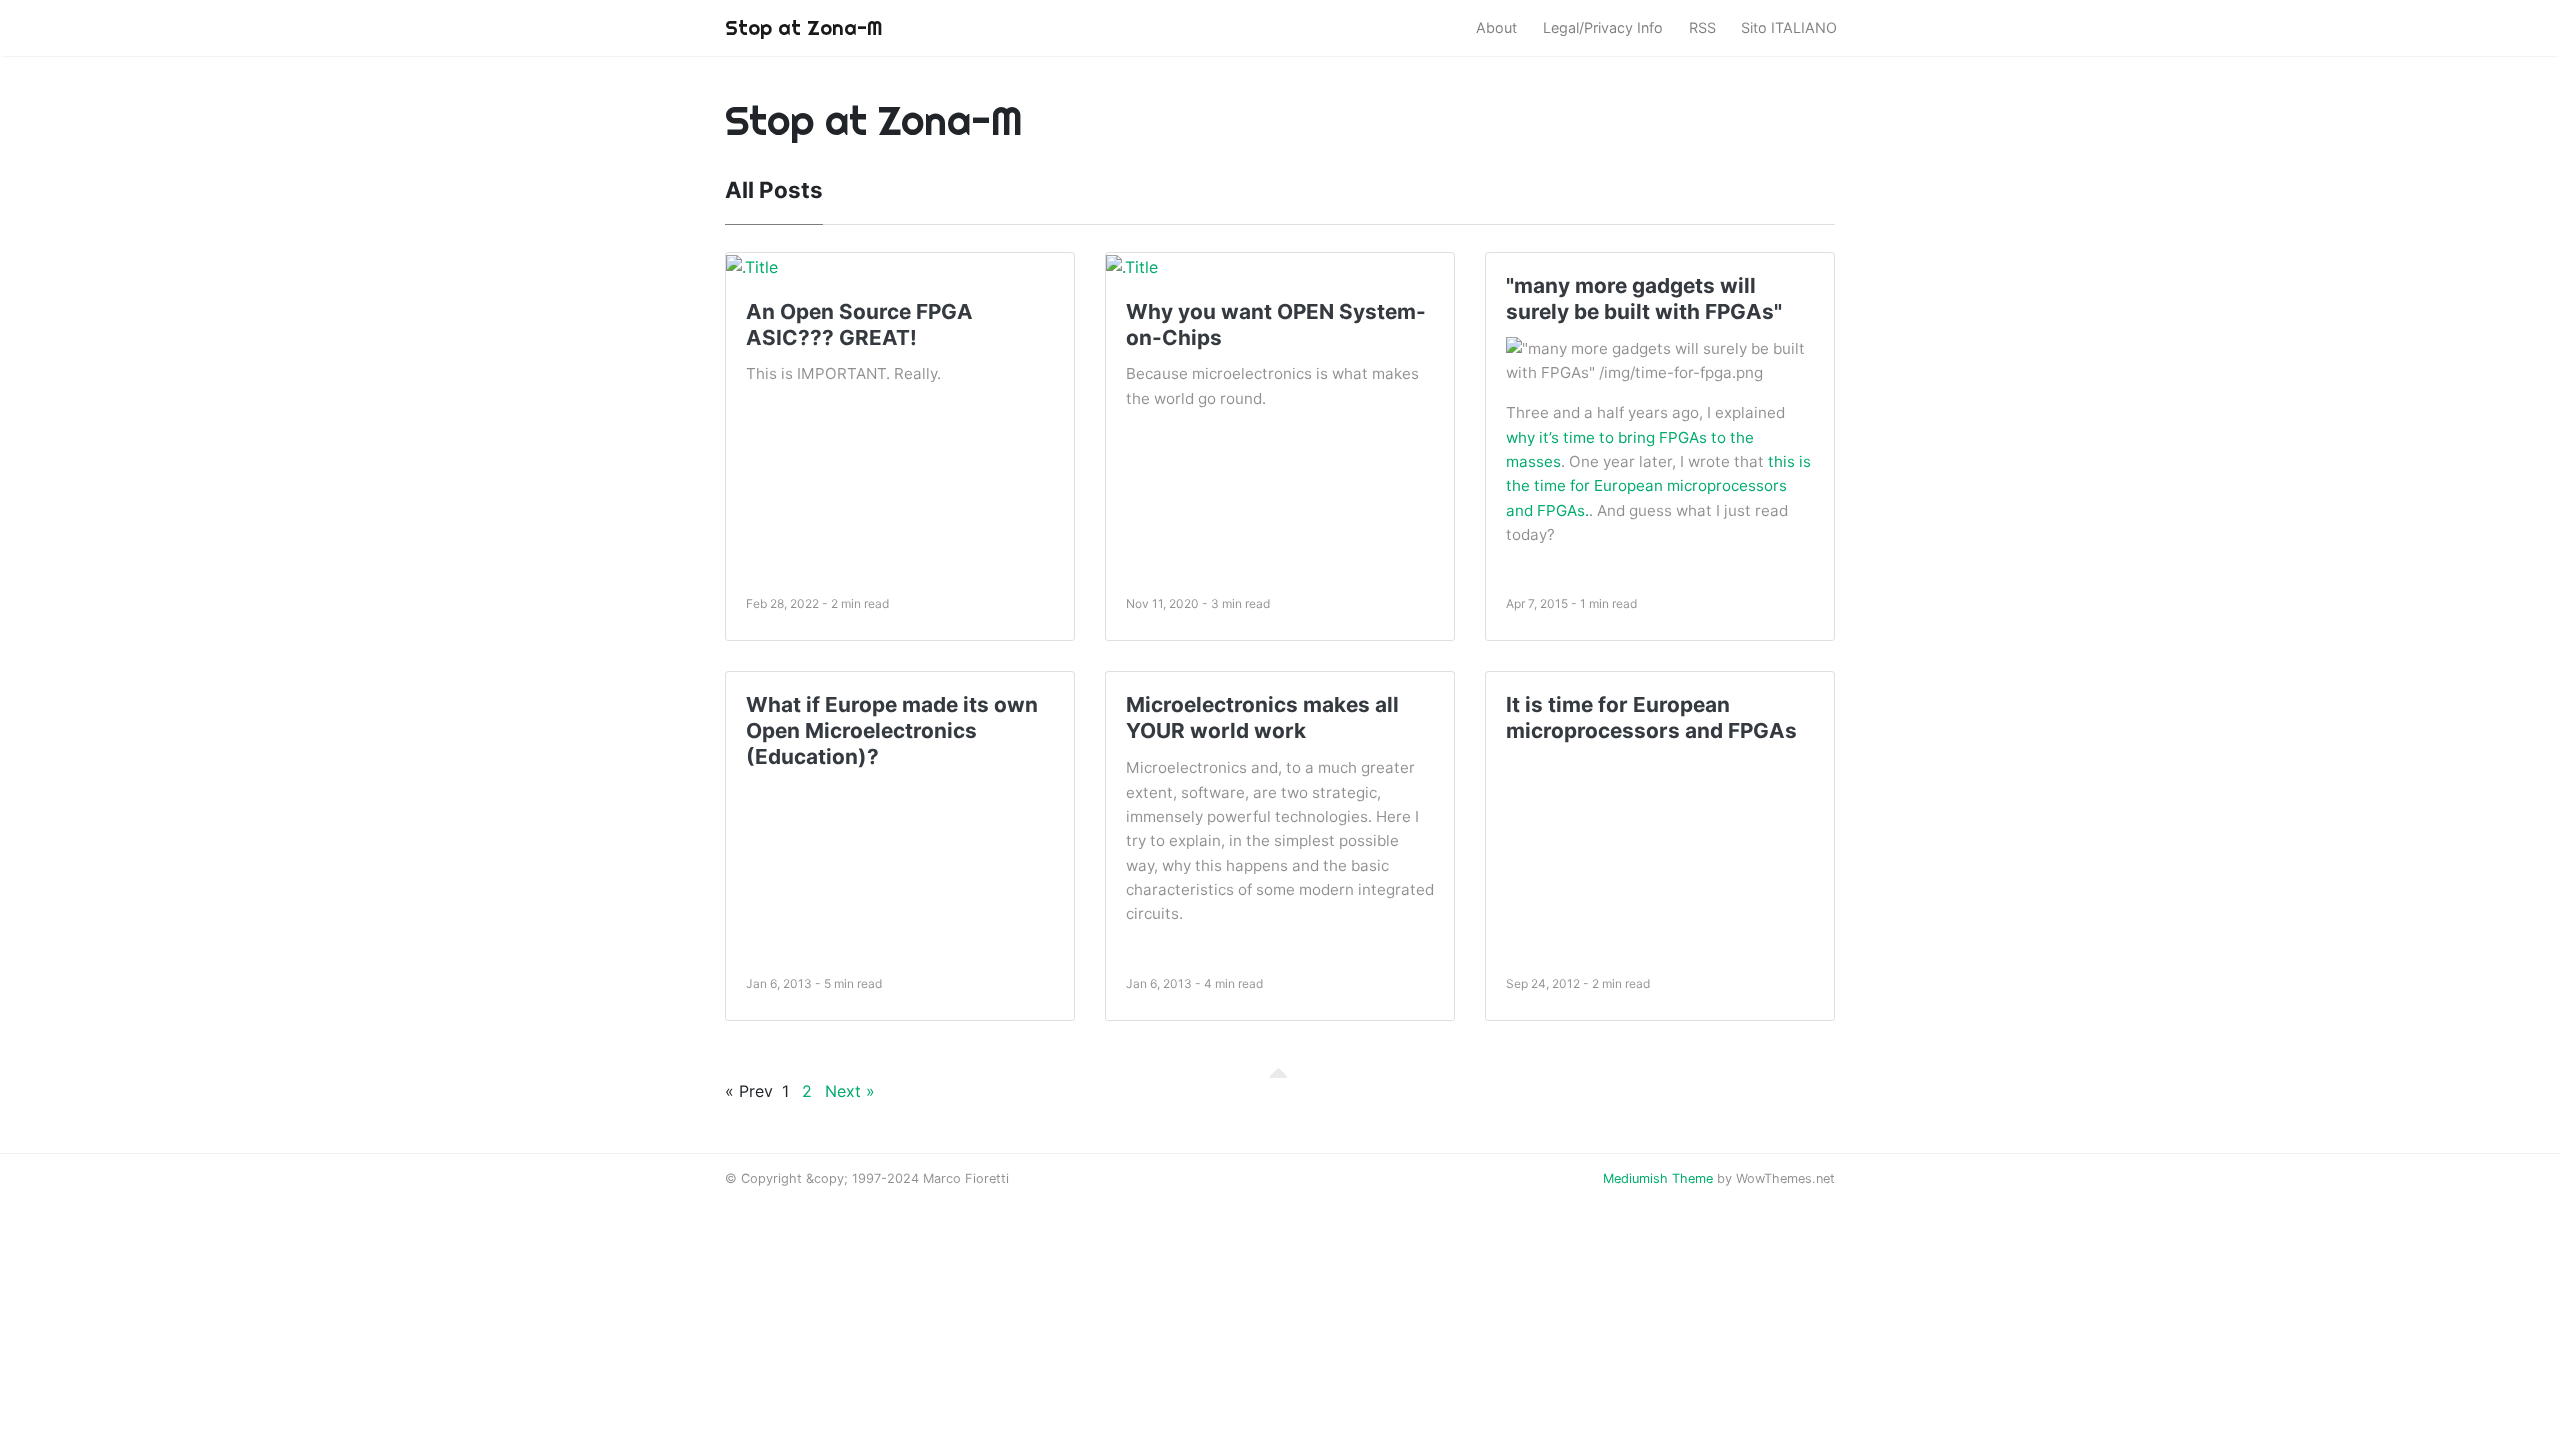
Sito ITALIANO (1789, 27)
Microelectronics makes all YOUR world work (1262, 717)
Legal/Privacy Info (1603, 27)
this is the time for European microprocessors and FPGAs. (1658, 486)
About (1496, 27)
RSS (1702, 27)
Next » (850, 1091)
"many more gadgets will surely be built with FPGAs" (1644, 298)
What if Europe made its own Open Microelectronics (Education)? (892, 730)
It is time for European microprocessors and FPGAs (1651, 717)
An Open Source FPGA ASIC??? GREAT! (859, 324)
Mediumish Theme (1658, 1178)
